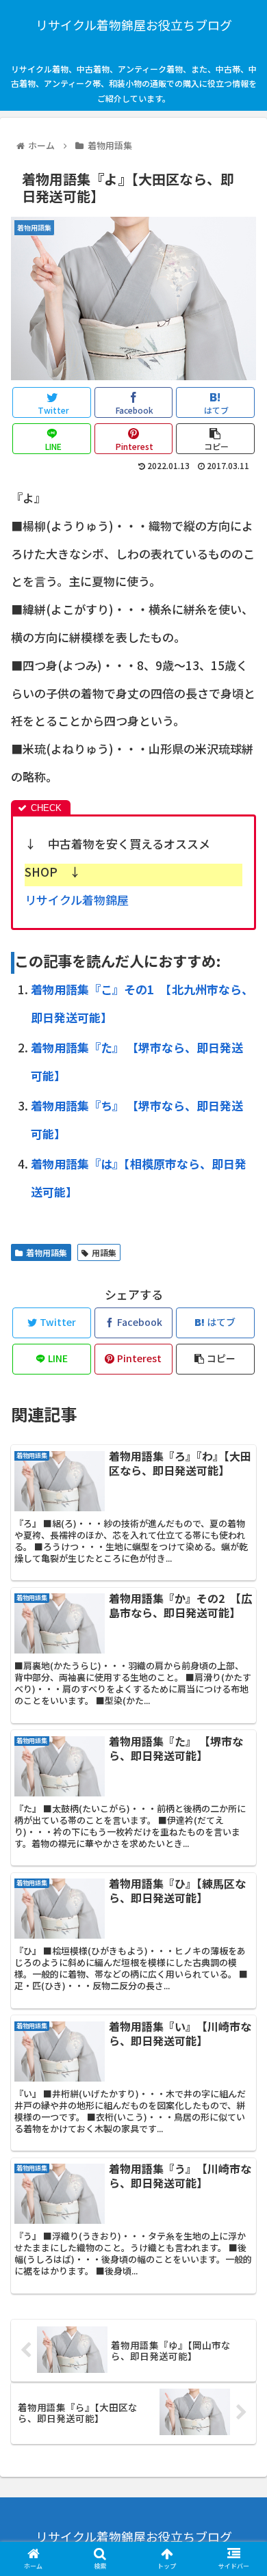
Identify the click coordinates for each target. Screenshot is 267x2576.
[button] (240, 1706)
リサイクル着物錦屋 (77, 900)
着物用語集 (47, 1252)
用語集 (104, 1252)
